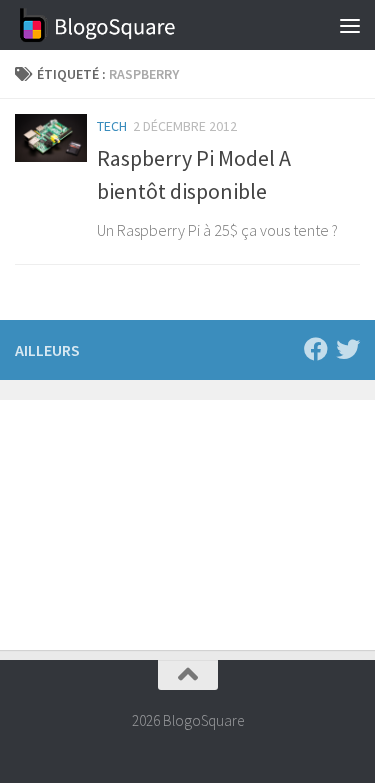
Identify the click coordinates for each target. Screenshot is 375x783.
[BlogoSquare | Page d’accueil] (125, 25)
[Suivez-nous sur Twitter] (348, 349)
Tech (112, 126)
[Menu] (350, 25)
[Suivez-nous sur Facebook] (316, 349)
